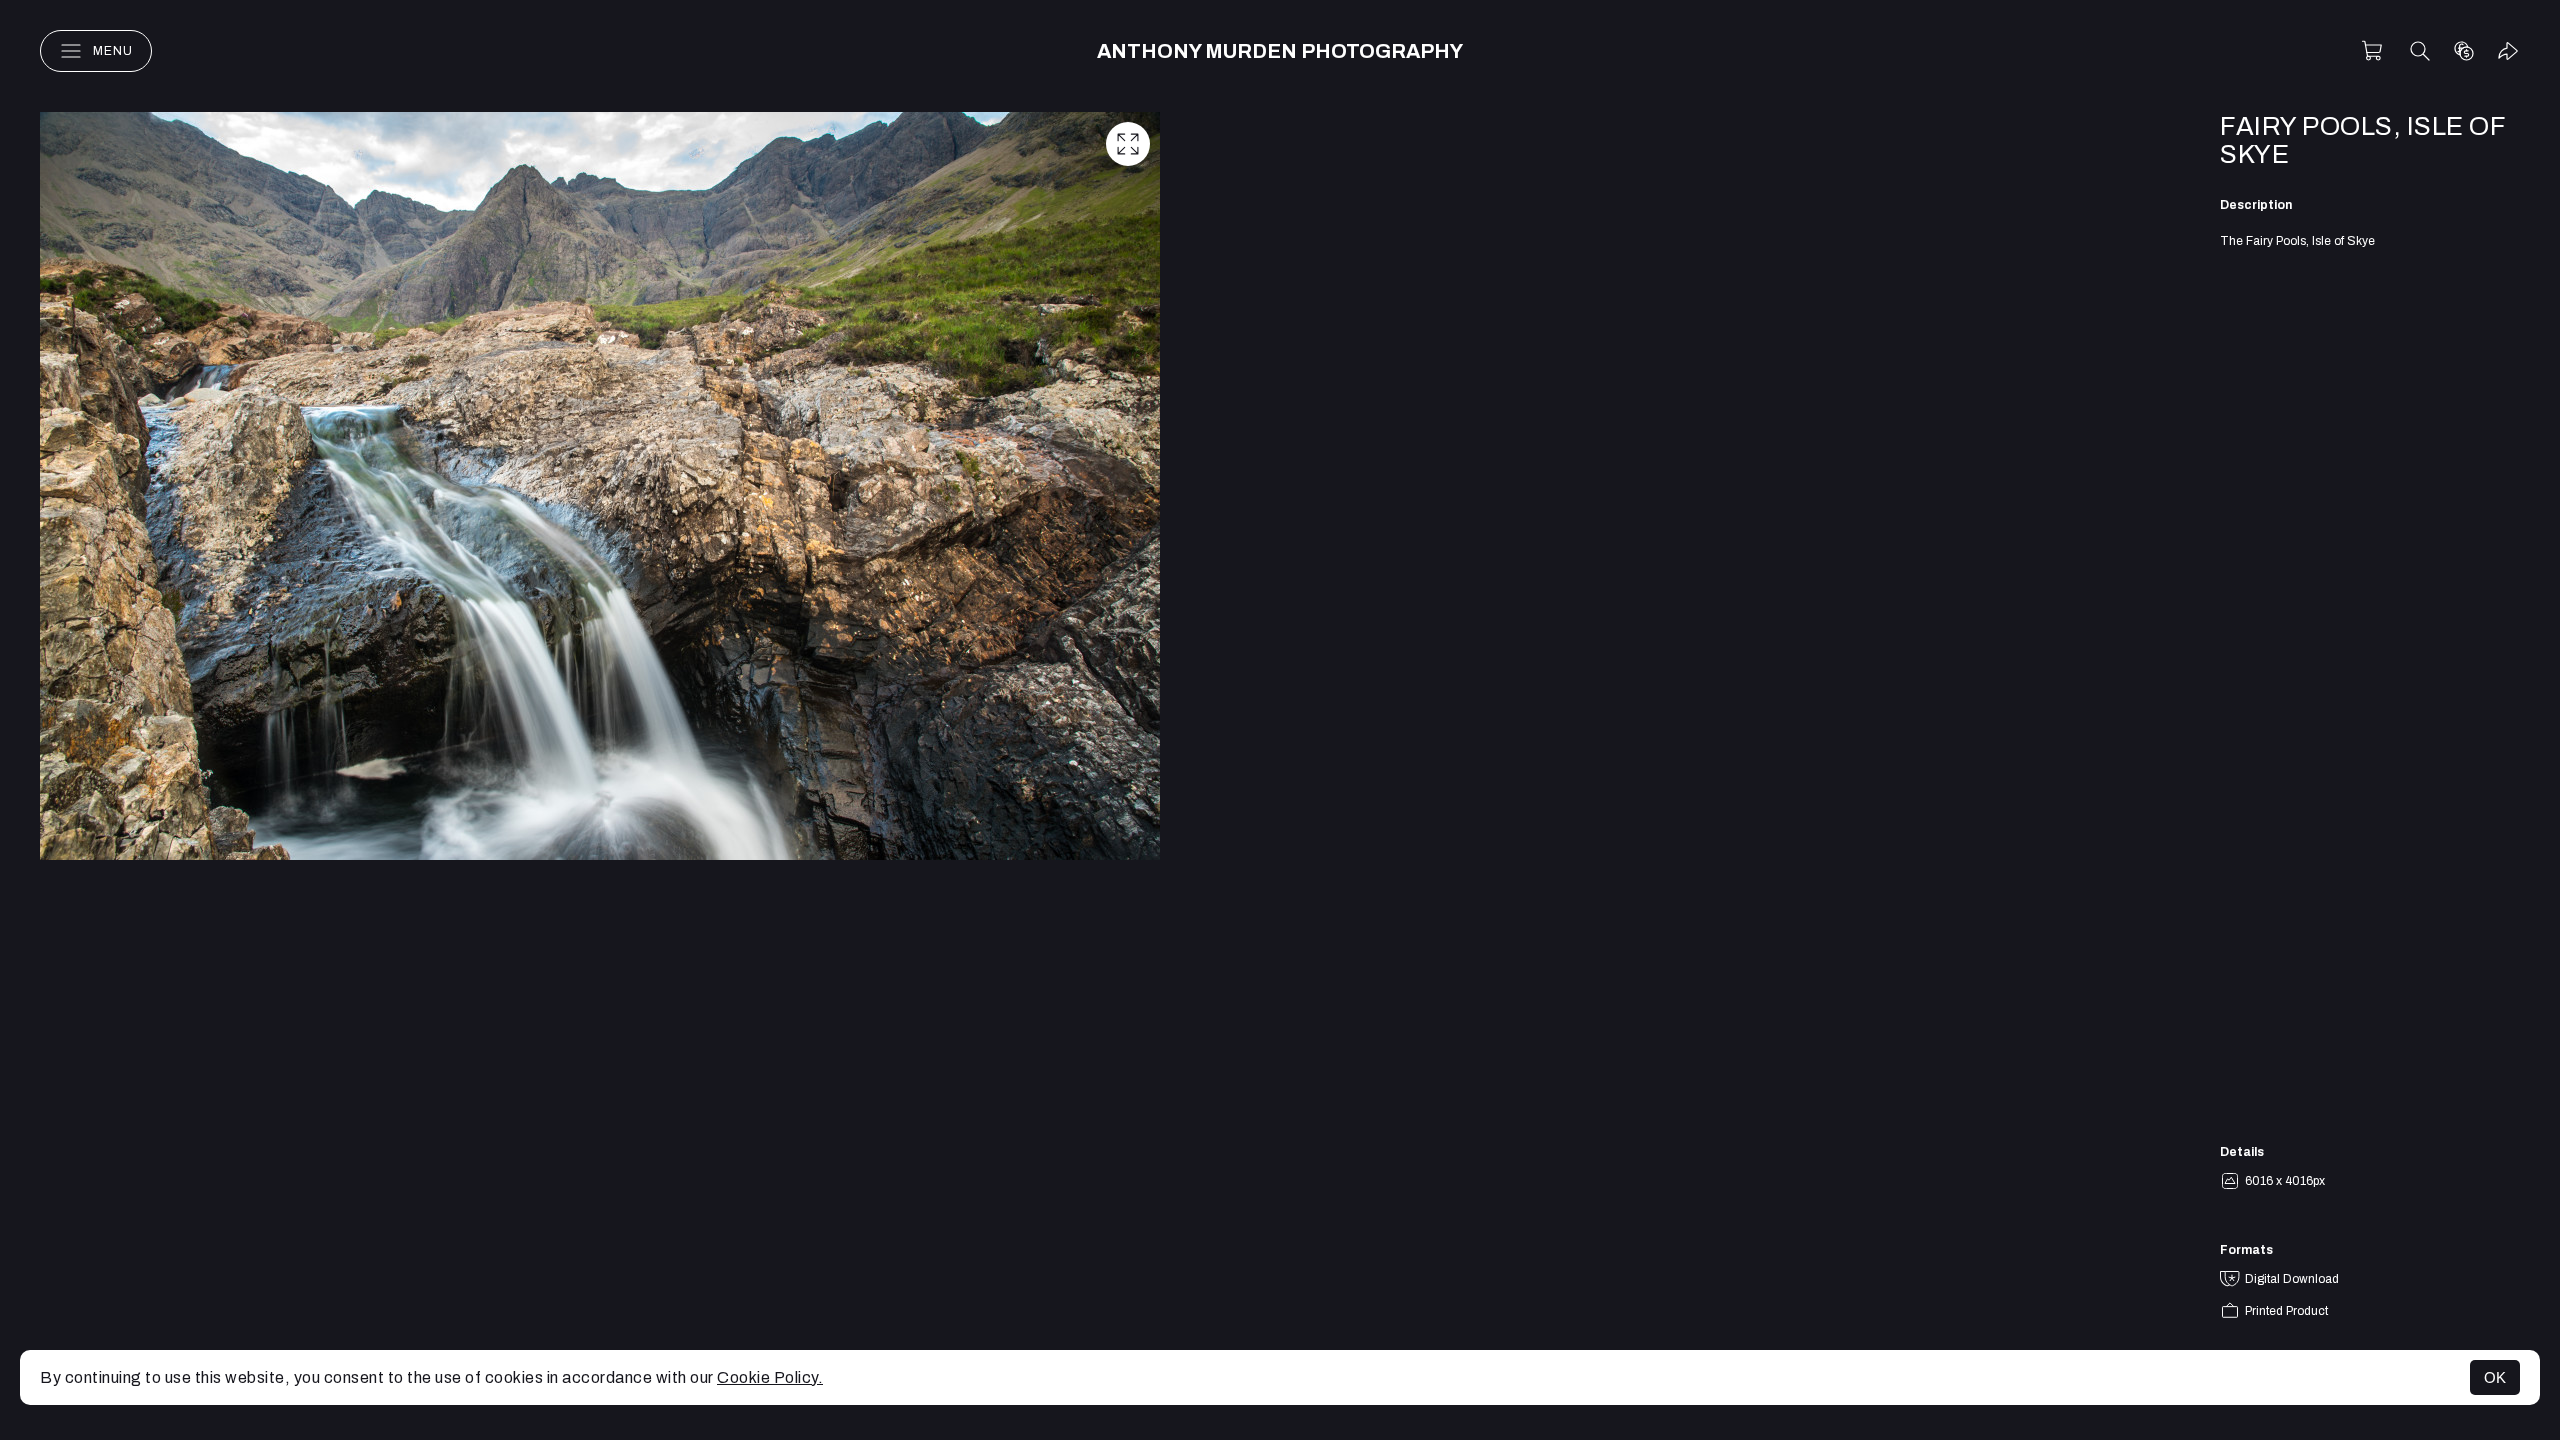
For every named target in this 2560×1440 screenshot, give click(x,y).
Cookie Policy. (770, 1377)
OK (2495, 1377)
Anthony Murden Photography (1280, 51)
